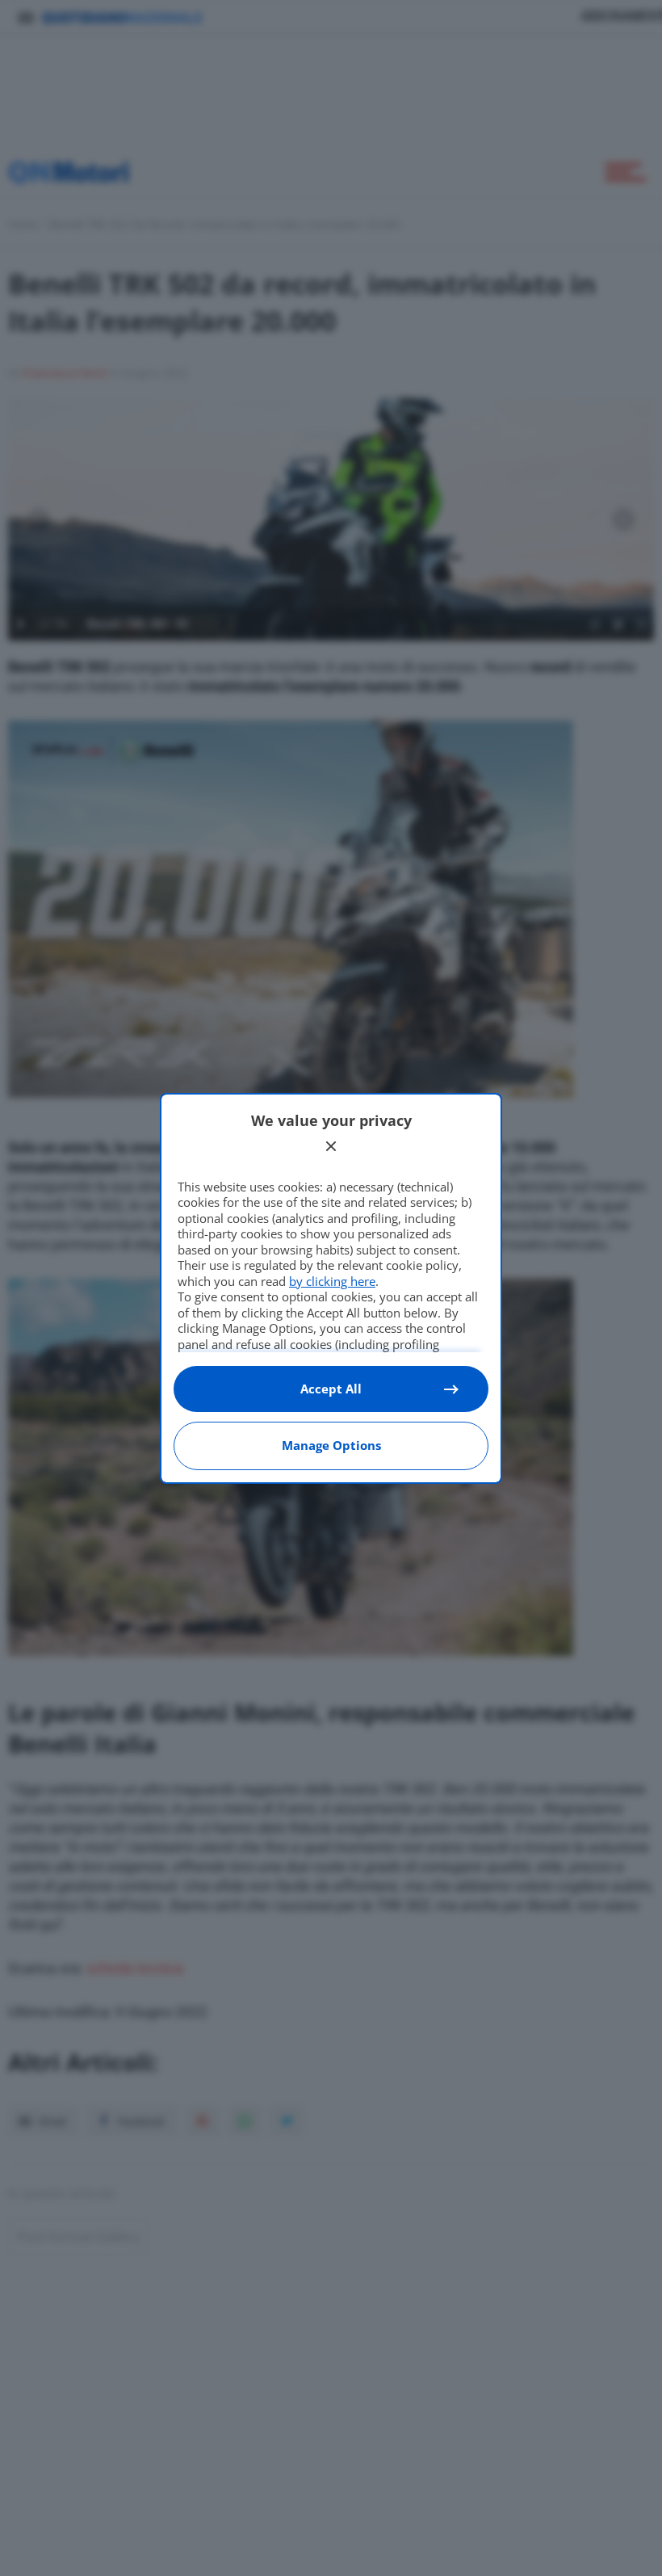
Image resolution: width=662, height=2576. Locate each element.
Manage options (331, 1445)
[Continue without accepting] (331, 1146)
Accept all (331, 1389)
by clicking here (332, 1281)
